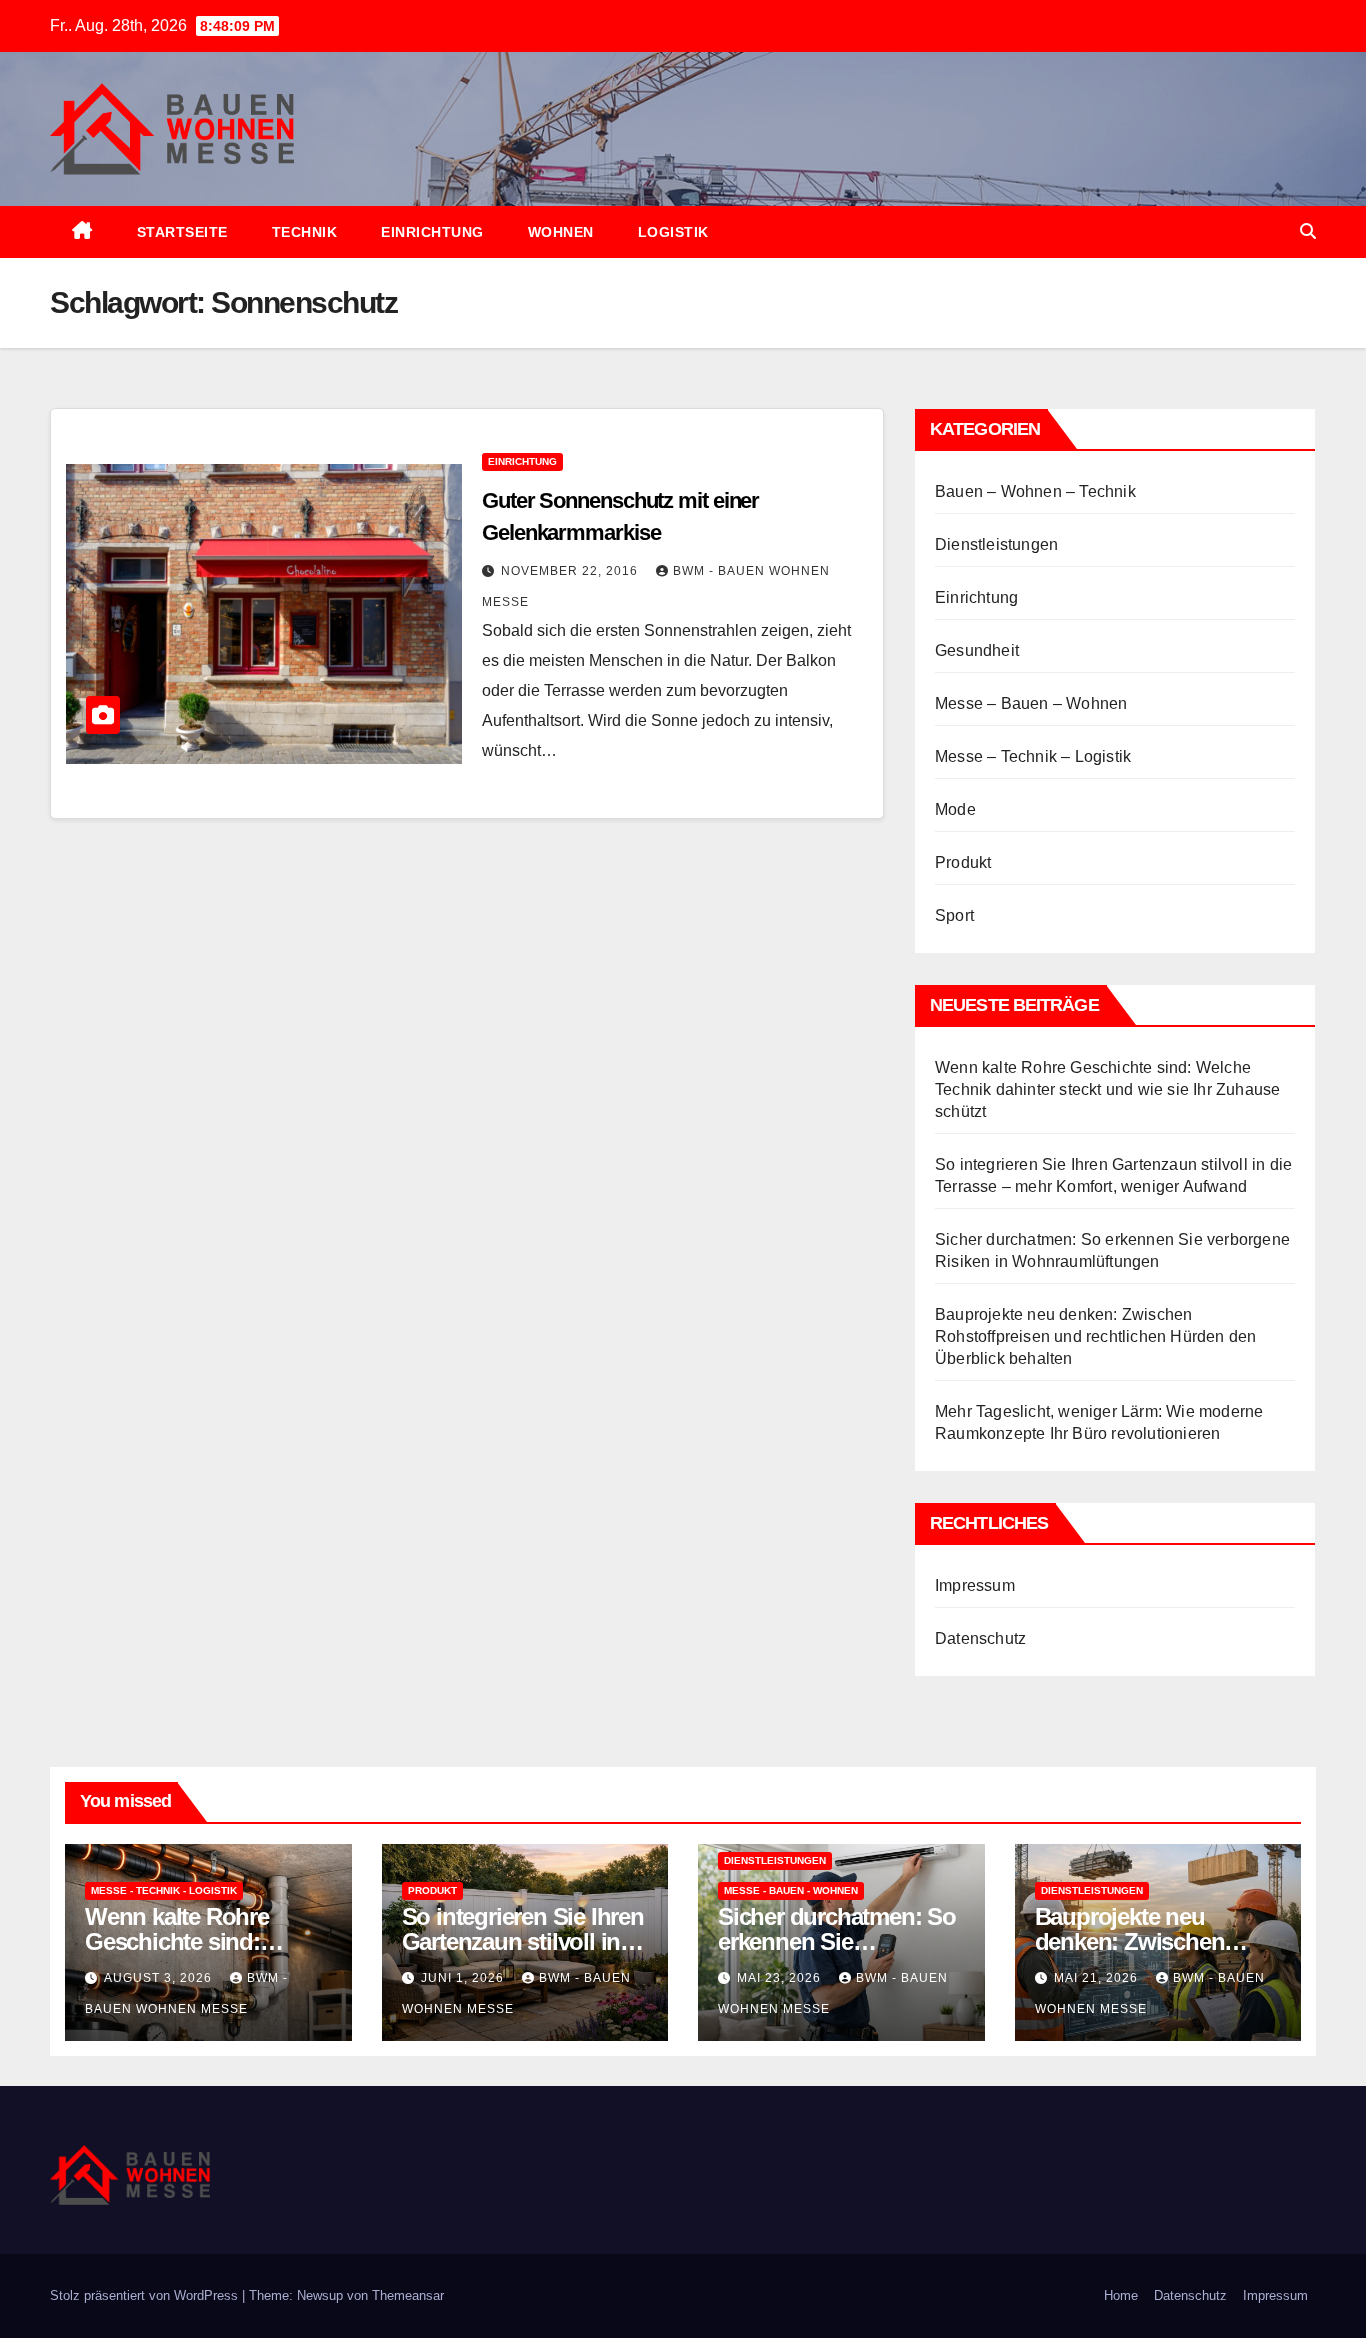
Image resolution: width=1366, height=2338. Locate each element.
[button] (1308, 231)
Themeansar (408, 2295)
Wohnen (561, 232)
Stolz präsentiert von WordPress (146, 2295)
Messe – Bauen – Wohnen (1031, 703)
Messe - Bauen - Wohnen (791, 1890)
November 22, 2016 (571, 571)
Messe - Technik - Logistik (164, 1890)
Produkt (963, 862)
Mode (955, 809)
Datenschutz (980, 1638)
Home (1121, 2295)
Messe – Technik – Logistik (1033, 756)
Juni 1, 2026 (464, 1978)
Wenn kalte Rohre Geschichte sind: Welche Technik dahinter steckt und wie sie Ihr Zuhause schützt (1107, 1089)
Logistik (673, 232)
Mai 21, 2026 (1098, 1978)
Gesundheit (977, 650)
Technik (305, 232)
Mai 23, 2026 (781, 1978)
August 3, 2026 (160, 1978)
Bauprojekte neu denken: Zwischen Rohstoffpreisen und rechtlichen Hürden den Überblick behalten (1095, 1336)
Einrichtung (432, 232)
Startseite (182, 232)
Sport (954, 915)
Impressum (975, 1585)
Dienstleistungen (996, 544)
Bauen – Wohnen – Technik (1035, 491)
